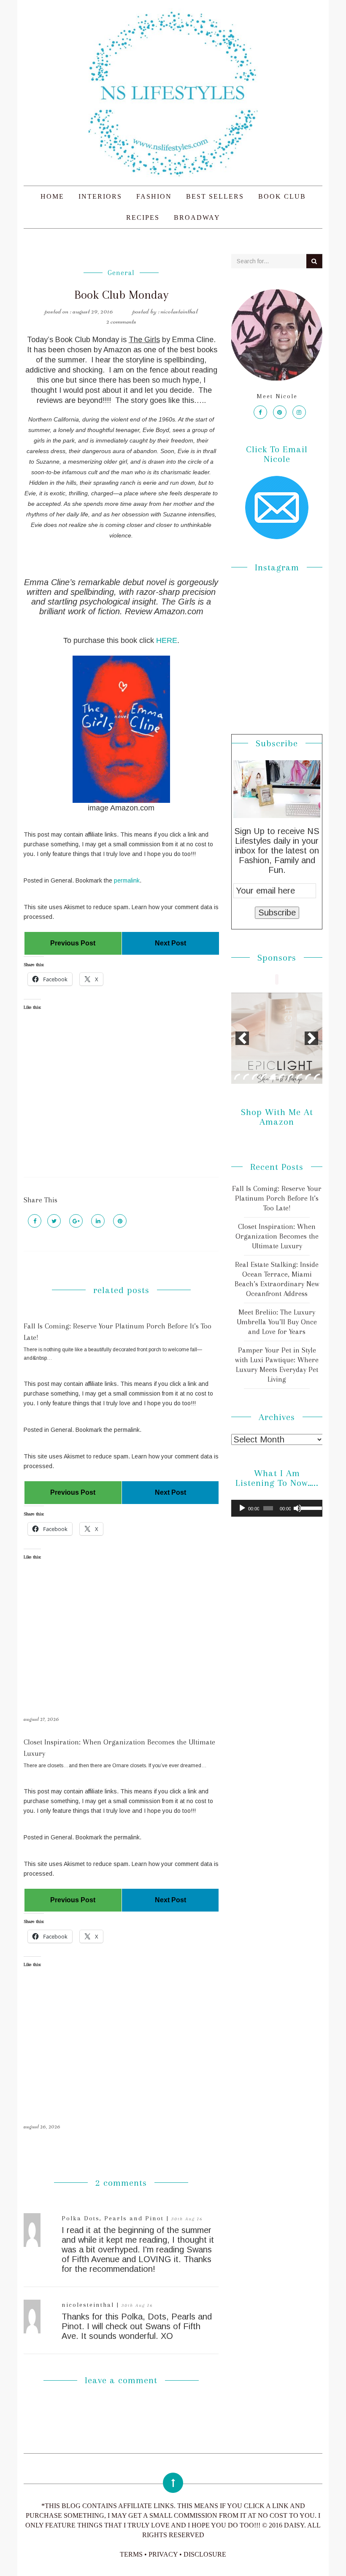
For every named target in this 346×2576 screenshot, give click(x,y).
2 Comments (121, 321)
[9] (308, 1077)
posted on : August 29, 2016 (79, 311)
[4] (264, 1077)
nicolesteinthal (89, 2305)
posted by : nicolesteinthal (165, 311)
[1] (237, 1077)
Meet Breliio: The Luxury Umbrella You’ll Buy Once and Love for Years (277, 1322)
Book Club (282, 196)
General (121, 273)
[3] (255, 1077)
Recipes (143, 217)
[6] (281, 1077)
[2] (246, 1077)
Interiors (100, 196)
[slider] (310, 1507)
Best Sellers (215, 196)
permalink (127, 880)
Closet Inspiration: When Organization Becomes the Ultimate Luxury (277, 1236)
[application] (277, 1508)
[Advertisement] (121, 1101)
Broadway (197, 217)
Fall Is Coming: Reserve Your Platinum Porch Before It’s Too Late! (277, 1198)
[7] (290, 1077)
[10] (317, 1077)
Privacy (163, 2554)
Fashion (154, 196)
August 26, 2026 (42, 2126)
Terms (131, 2554)
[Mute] (297, 1508)
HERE (167, 640)
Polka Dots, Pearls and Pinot (114, 2218)
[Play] (242, 1508)
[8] (299, 1077)
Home (52, 196)
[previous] (242, 1038)
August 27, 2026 (41, 1719)
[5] (273, 1077)
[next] (311, 1038)
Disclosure (205, 2554)
